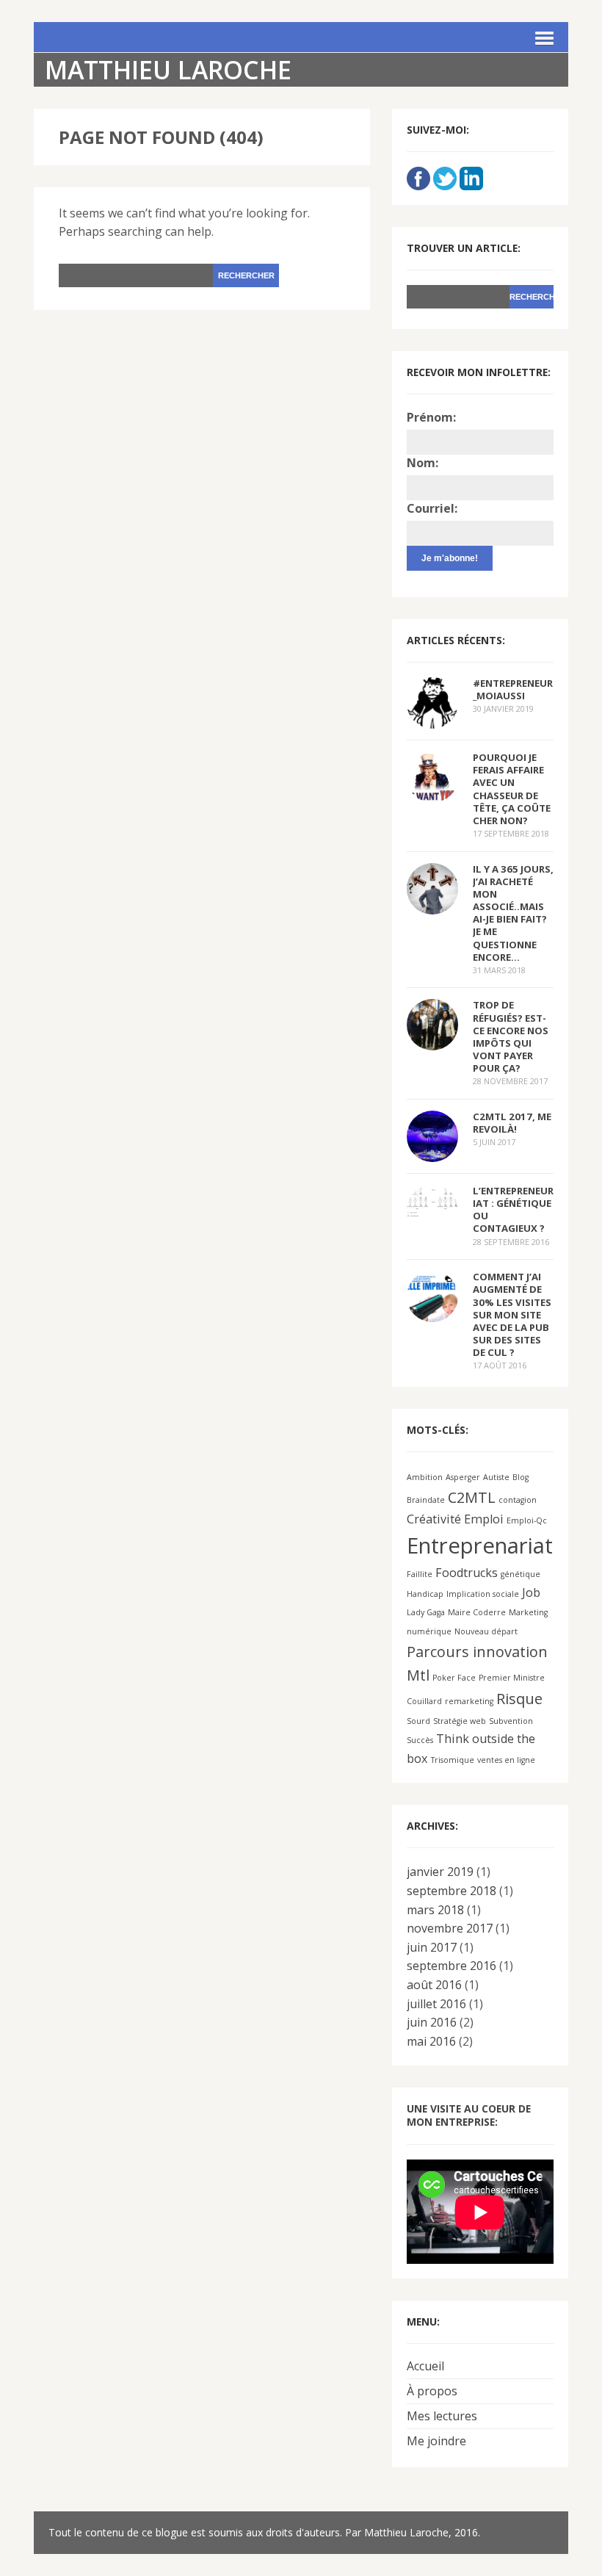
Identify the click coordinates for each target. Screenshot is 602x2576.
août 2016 (434, 1985)
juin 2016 (432, 2022)
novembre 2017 (450, 1928)
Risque (519, 1699)
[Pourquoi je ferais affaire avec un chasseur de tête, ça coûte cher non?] (432, 793)
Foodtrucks (467, 1573)
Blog (521, 1477)
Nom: (423, 463)
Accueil (425, 2366)
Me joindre (436, 2441)
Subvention (511, 1721)
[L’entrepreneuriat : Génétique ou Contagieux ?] (432, 1206)
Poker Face (454, 1678)
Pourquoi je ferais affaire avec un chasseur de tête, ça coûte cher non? (512, 789)
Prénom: (431, 417)
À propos (432, 2391)
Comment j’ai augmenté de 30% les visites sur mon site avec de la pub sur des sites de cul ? (512, 1314)
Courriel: (432, 508)
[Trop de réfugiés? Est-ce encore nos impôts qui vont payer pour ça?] (432, 1041)
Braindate (426, 1500)
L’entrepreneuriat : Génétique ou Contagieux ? (513, 1209)
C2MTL (472, 1497)
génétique (521, 1574)
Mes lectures (442, 2416)
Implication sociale (483, 1594)
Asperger (463, 1477)
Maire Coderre (477, 1612)
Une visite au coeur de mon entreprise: (469, 2115)
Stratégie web (460, 1721)
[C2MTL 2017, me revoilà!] (432, 1152)
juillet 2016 (436, 2004)
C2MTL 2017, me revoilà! (512, 1123)
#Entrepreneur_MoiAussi (513, 689)
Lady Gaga (426, 1612)
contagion (518, 1500)
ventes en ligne (506, 1760)
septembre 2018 (451, 1891)
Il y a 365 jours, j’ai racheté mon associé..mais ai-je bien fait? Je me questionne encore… (513, 913)
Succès (420, 1740)
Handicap (425, 1594)
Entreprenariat (480, 1545)
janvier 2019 (440, 1872)
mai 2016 (431, 2041)
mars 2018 (435, 1910)
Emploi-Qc (527, 1520)
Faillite (420, 1574)
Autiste (496, 1477)
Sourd (418, 1721)
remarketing (469, 1701)
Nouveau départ (486, 1631)
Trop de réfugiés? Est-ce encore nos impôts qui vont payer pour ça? (511, 1036)
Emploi (484, 1519)
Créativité (434, 1519)
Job (531, 1592)
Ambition (425, 1477)
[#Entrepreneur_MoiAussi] (432, 719)
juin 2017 (432, 1947)
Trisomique (453, 1760)
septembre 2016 (451, 1966)
